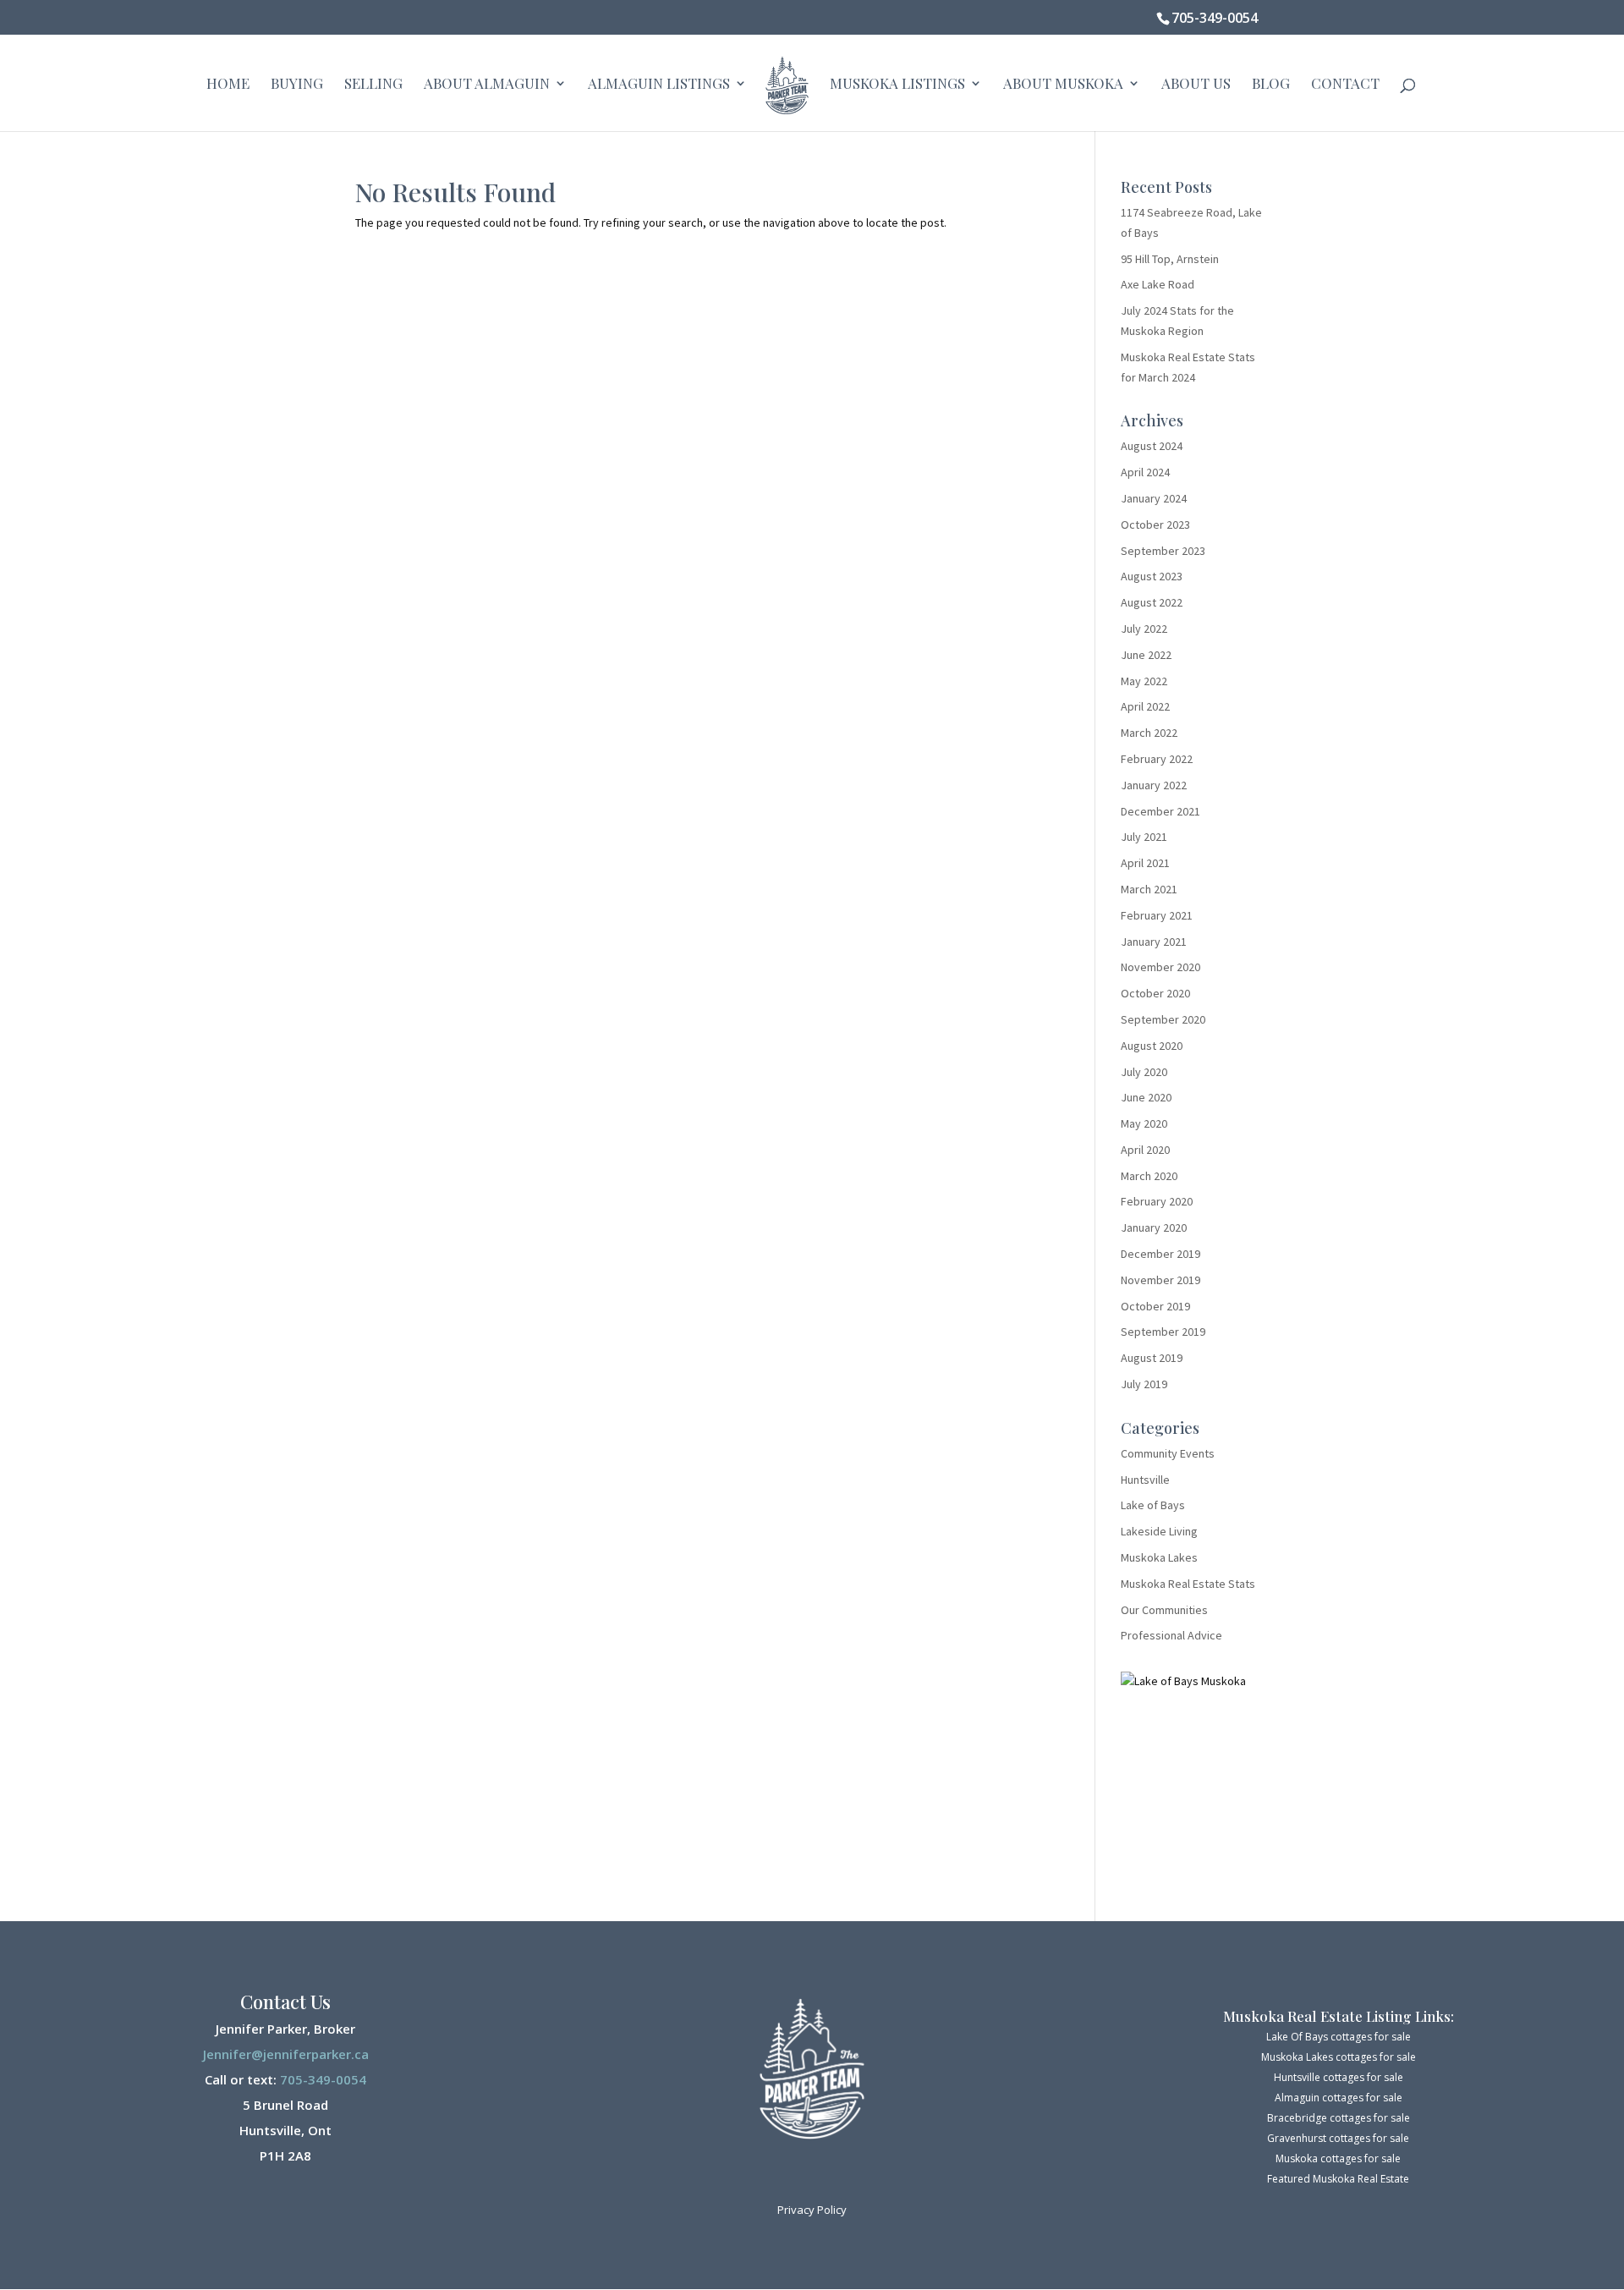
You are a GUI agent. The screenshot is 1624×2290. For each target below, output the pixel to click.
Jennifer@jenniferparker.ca (286, 2054)
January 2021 (1154, 942)
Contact (1345, 85)
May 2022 (1144, 681)
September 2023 (1163, 551)
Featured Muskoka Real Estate (1338, 2179)
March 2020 (1149, 1176)
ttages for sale (1366, 2158)
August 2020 (1152, 1046)
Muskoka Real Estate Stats (1188, 1584)
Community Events (1168, 1453)
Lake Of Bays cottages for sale (1339, 2037)
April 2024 (1145, 472)
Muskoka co (1304, 2158)
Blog (1271, 85)
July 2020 (1144, 1072)
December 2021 (1160, 811)
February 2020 (1157, 1201)
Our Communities (1164, 1610)
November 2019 (1160, 1280)
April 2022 (1145, 706)
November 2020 (1160, 967)
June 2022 (1146, 655)
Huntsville (1145, 1480)
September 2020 (1163, 1019)
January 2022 (1154, 785)
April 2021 (1145, 863)
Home (228, 85)
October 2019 (1155, 1306)
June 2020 (1146, 1097)
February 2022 (1157, 759)
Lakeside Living (1159, 1531)
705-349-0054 (1215, 18)
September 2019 (1163, 1332)
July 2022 (1144, 629)
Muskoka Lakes (1159, 1557)
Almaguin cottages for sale (1339, 2098)
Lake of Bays (1153, 1505)
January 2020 (1154, 1227)
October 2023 (1155, 524)
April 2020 (1145, 1150)
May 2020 (1144, 1123)
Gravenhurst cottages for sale (1338, 2138)
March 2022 (1149, 733)
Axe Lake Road (1158, 284)
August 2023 (1152, 576)
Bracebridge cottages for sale (1339, 2118)
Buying (297, 85)
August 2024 (1152, 446)
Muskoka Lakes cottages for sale (1339, 2057)
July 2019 (1144, 1384)
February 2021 (1157, 915)
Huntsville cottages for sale (1339, 2077)
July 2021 (1144, 837)
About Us (1196, 85)
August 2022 (1152, 602)
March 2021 (1149, 889)
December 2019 (1160, 1254)
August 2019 (1152, 1358)
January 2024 (1154, 498)
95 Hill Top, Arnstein (1170, 259)
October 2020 (1155, 993)
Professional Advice (1171, 1635)
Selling (373, 85)
